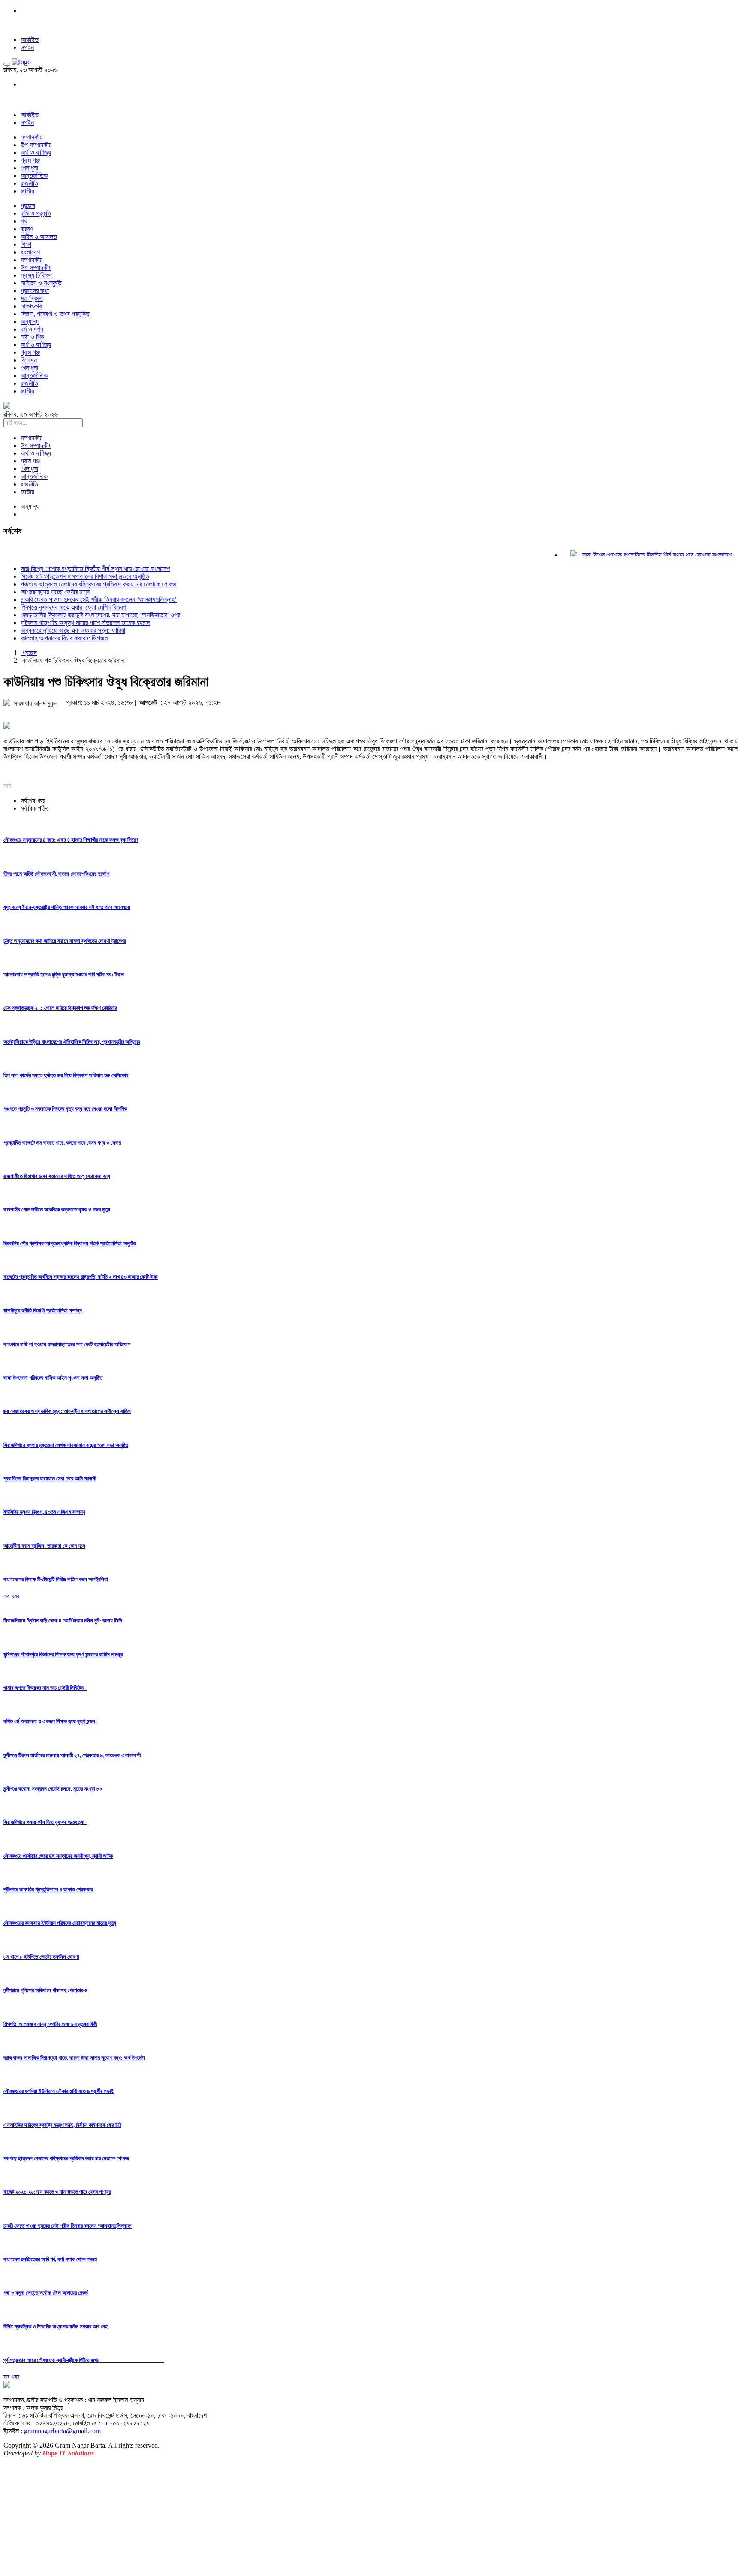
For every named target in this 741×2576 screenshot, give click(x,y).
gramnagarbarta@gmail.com (62, 2431)
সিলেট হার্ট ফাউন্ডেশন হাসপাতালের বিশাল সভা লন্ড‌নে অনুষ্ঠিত (85, 576)
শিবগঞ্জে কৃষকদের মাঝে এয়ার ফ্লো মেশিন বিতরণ (74, 607)
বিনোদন (29, 360)
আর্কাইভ (30, 40)
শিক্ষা (26, 244)
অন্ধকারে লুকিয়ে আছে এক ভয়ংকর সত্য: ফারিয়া (73, 630)
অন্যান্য (30, 322)
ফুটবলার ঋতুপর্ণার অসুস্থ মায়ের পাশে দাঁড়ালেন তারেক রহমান (85, 623)
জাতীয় (27, 191)
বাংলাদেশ (30, 252)
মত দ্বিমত (32, 298)
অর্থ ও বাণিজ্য (36, 153)
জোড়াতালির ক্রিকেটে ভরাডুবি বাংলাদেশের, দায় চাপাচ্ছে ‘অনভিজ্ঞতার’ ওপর (100, 615)
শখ (24, 221)
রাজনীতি (29, 183)
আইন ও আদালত (39, 237)
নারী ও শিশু (32, 337)
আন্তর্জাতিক (34, 176)
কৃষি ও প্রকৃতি (36, 213)
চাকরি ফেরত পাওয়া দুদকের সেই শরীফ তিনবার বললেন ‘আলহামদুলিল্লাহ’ (99, 599)
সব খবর (11, 1596)
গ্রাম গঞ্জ (30, 160)
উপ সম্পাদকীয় (36, 145)
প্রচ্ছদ (28, 206)
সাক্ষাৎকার (31, 306)
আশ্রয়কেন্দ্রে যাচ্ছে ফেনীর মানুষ (55, 592)
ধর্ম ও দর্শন (32, 329)
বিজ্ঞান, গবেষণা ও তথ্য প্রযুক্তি (55, 314)
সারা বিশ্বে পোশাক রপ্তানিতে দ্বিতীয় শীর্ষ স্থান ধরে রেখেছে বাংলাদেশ (633, 555)
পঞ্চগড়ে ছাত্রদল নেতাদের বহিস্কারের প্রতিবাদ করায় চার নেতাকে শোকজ (99, 584)
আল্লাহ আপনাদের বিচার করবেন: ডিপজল (64, 638)
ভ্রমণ (27, 229)
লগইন (27, 47)
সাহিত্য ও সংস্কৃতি (41, 283)
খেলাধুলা (29, 168)
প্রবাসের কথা (35, 291)
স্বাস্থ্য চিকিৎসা (37, 275)
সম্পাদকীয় (32, 137)
